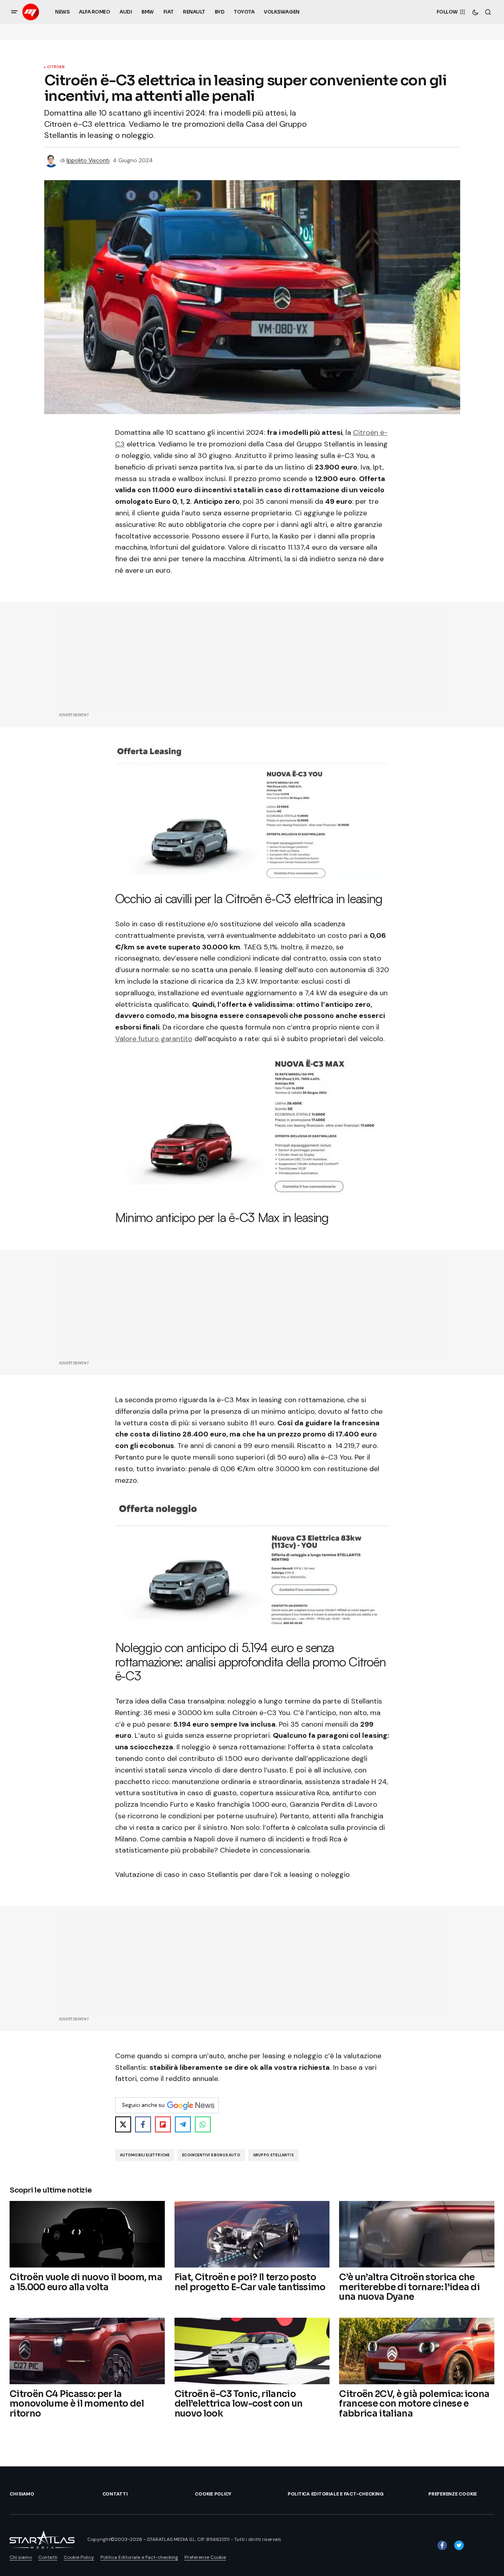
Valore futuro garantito (154, 1039)
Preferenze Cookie (453, 2494)
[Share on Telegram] (183, 2124)
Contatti (115, 2494)
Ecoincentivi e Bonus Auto (211, 2155)
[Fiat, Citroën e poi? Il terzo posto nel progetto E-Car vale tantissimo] (252, 2234)
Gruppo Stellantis (273, 2155)
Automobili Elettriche (145, 2155)
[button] (14, 12)
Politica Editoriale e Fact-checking (336, 2494)
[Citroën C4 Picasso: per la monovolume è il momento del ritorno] (87, 2351)
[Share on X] (123, 2124)
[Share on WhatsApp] (203, 2124)
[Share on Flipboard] (163, 2124)
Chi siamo (22, 2494)
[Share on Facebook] (143, 2124)
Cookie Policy (213, 2494)
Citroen (56, 67)
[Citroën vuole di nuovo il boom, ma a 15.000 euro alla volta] (87, 2234)
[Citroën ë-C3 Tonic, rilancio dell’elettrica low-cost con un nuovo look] (252, 2351)
